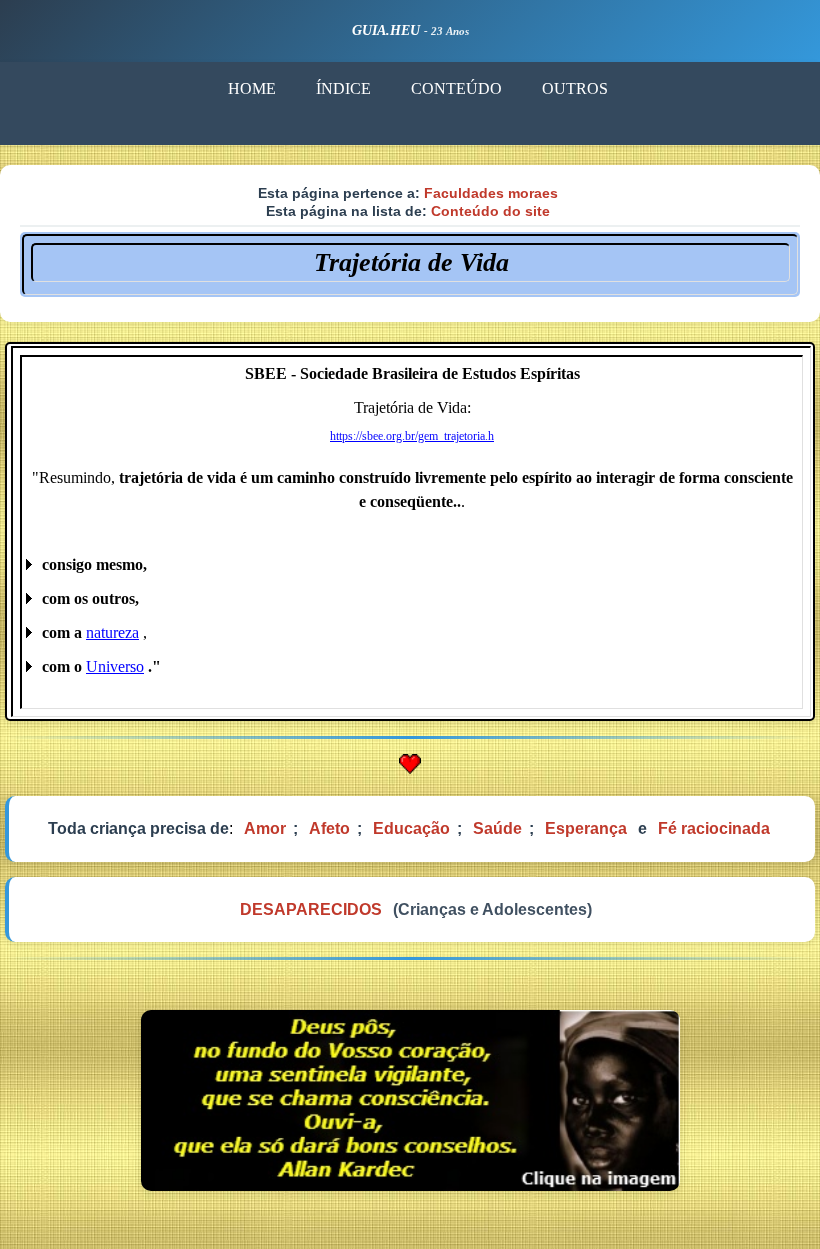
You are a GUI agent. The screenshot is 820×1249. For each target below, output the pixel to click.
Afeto (329, 828)
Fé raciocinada (714, 828)
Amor (265, 828)
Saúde (497, 828)
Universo (115, 666)
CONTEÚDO (456, 88)
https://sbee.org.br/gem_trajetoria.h (412, 436)
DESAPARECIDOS (311, 909)
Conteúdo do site (490, 211)
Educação (411, 828)
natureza (112, 632)
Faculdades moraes (491, 193)
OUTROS (575, 88)
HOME (252, 88)
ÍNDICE (343, 88)
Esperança (586, 828)
